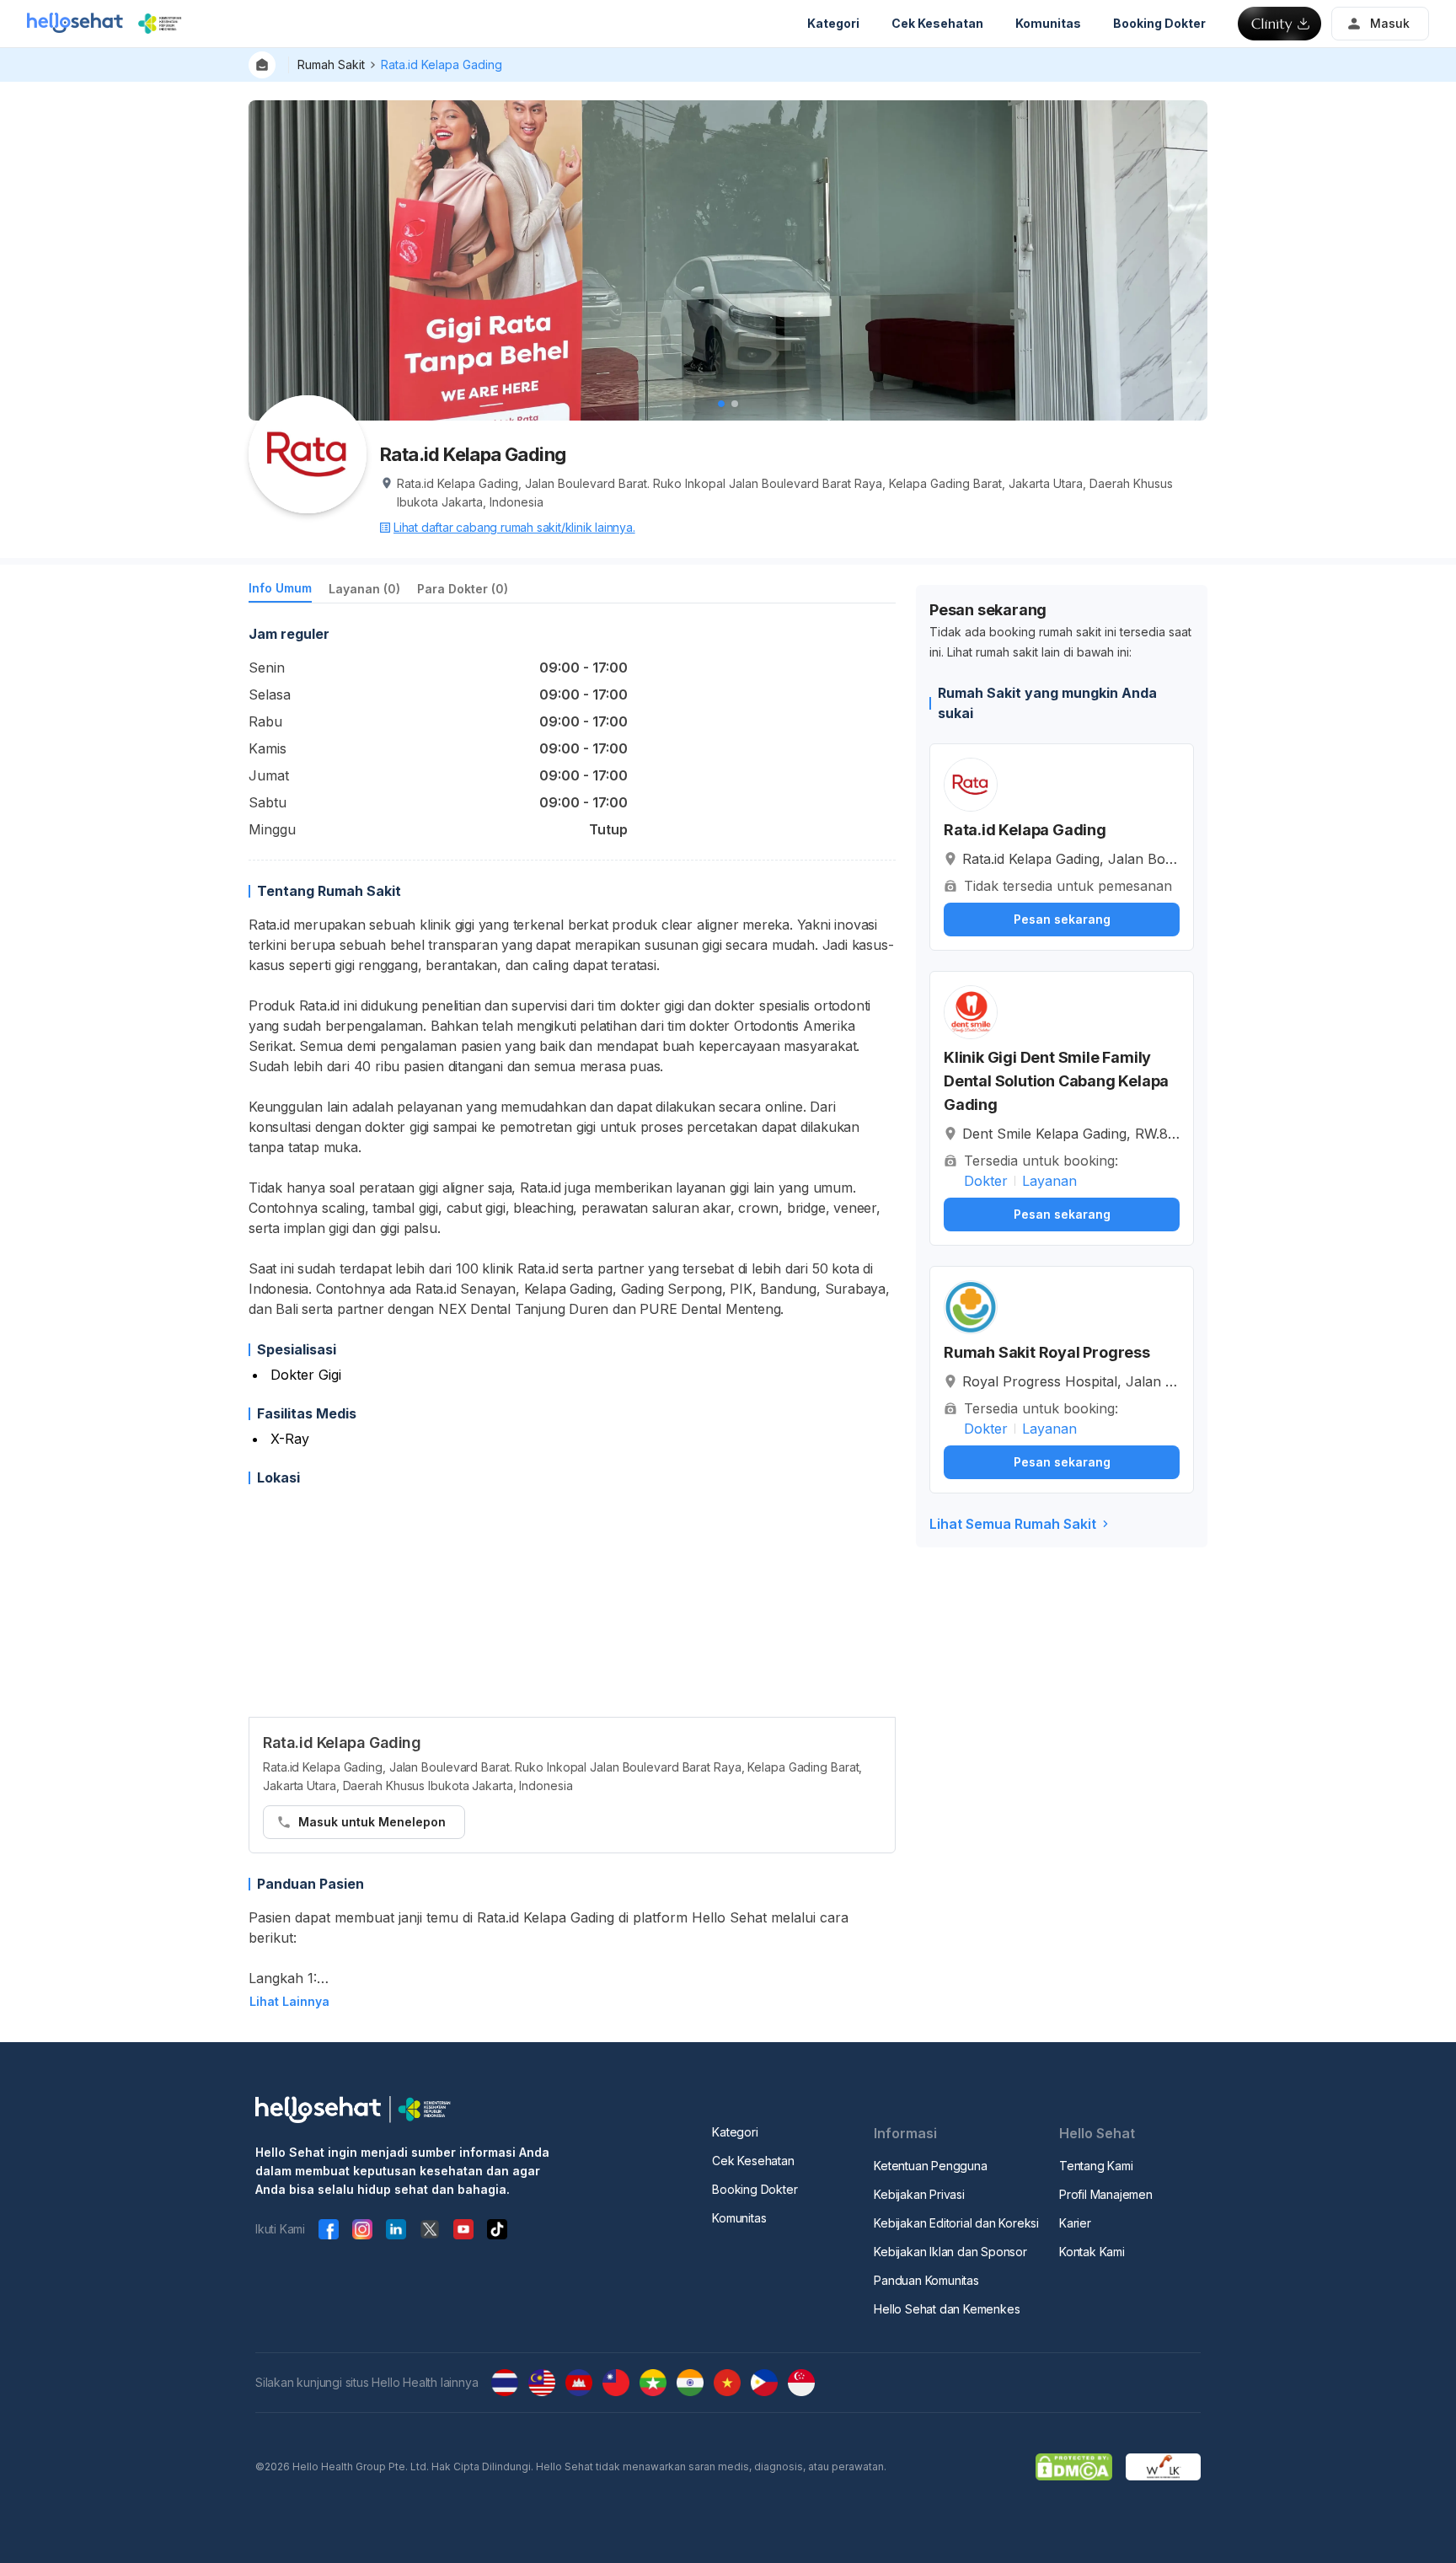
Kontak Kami (1092, 2252)
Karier (1075, 2223)
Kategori (735, 2132)
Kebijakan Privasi (919, 2194)
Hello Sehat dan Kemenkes (947, 2309)
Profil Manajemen (1106, 2194)
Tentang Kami (1096, 2166)
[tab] (280, 591)
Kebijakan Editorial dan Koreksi (956, 2223)
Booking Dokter (755, 2189)
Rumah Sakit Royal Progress (1047, 1352)
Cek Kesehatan (753, 2161)
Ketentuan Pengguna (930, 2166)
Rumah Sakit (331, 64)
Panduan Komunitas (926, 2280)
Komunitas (739, 2218)
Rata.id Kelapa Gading (442, 64)
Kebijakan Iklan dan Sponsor (950, 2252)
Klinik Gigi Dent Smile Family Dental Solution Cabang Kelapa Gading (1056, 1081)
